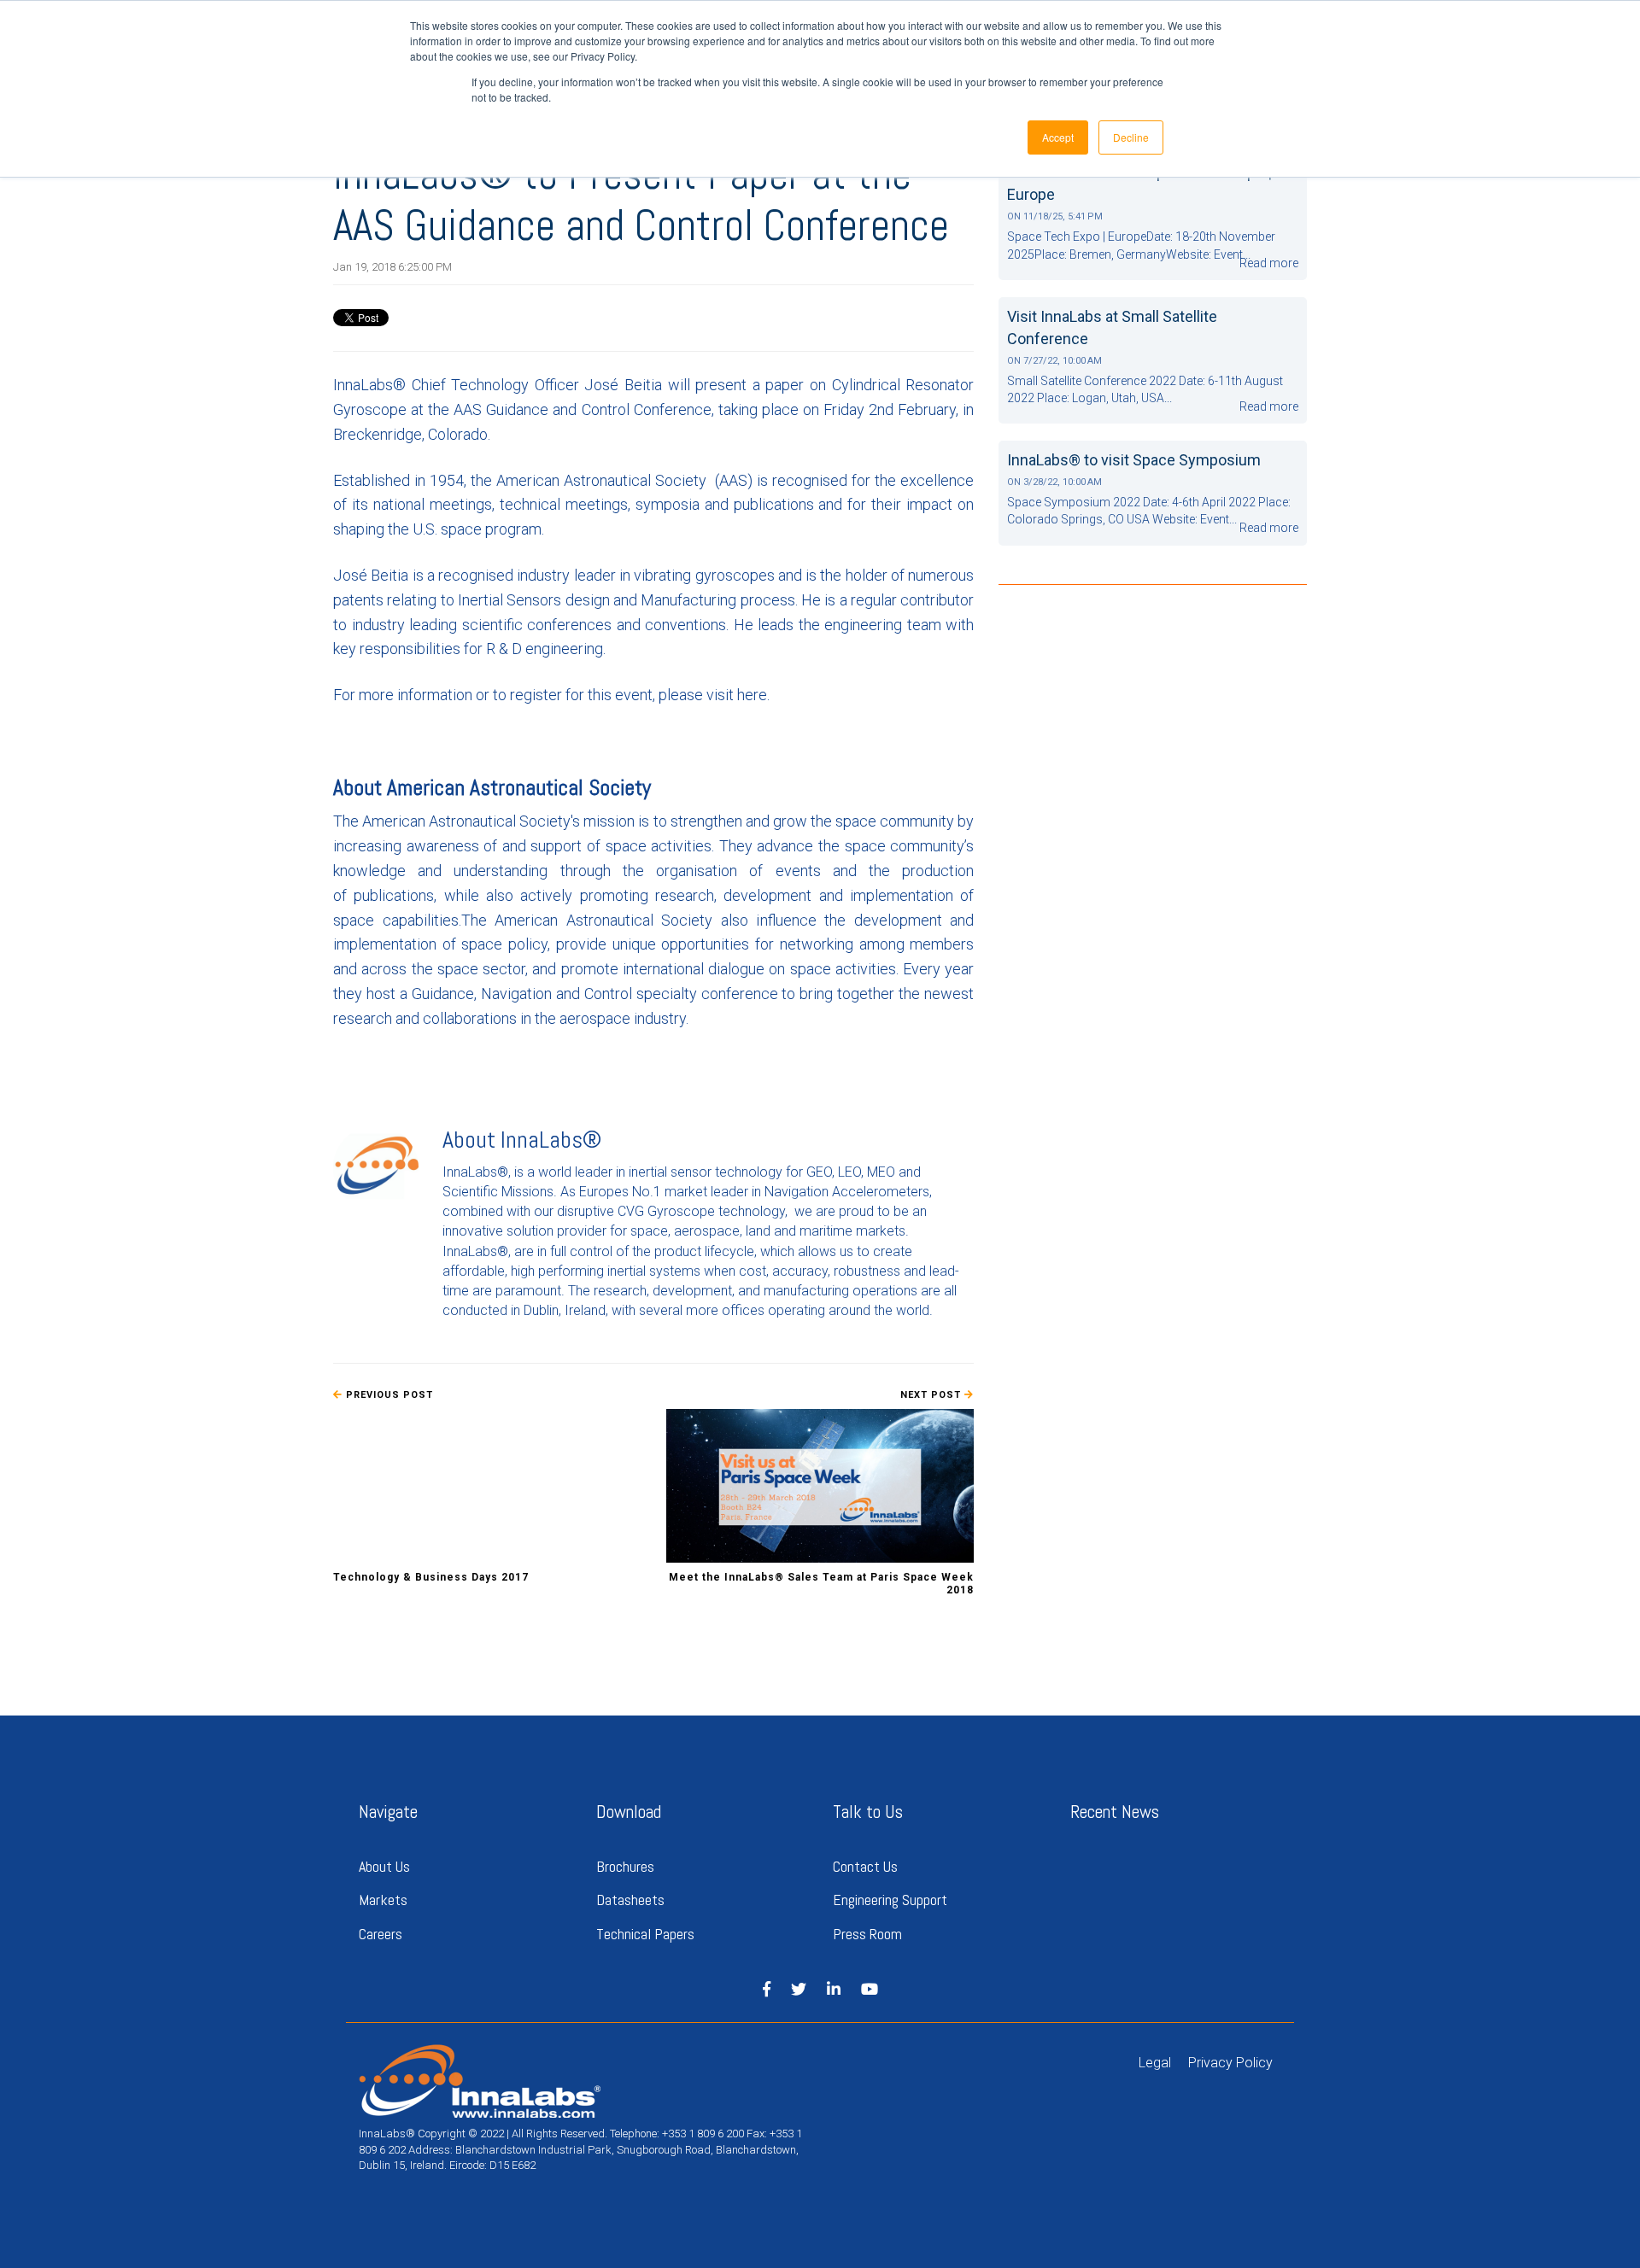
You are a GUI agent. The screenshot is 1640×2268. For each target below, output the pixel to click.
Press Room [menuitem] (867, 1934)
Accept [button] (1058, 137)
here (752, 695)
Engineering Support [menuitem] (892, 1900)
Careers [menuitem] (381, 1934)
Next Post (932, 1395)
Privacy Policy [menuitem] (1230, 2063)
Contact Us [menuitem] (865, 1866)
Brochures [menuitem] (625, 1866)
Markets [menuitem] (383, 1900)
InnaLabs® (551, 1140)
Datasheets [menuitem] (630, 1900)
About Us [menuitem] (384, 1866)
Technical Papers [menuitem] (645, 1934)
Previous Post (388, 1395)
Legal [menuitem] (1155, 2063)
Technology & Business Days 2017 (431, 1577)
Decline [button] (1131, 137)
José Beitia (623, 385)
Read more (1269, 263)
